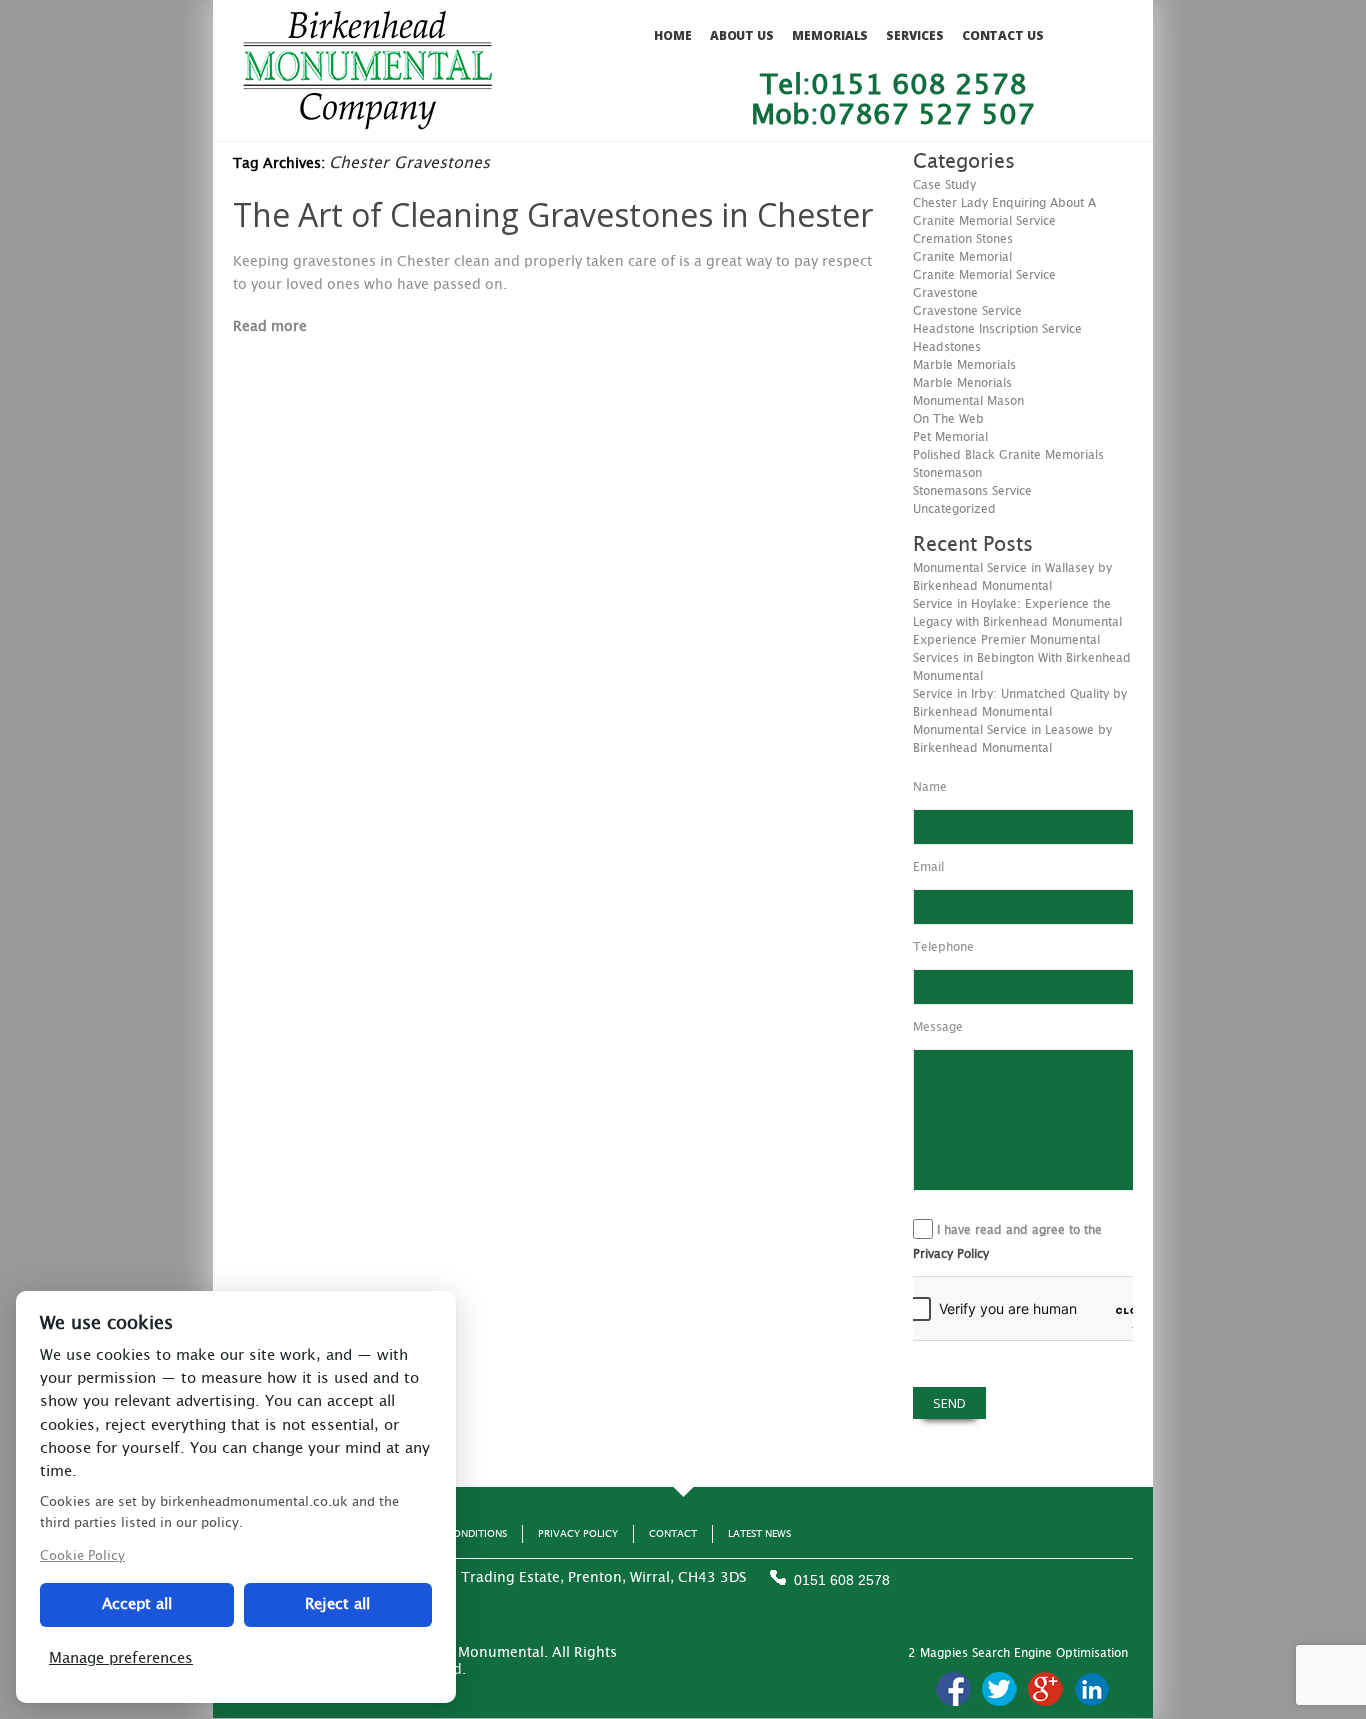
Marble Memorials (964, 365)
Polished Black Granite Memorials (1008, 455)
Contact (673, 1534)
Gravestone (945, 293)
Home (673, 35)
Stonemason (947, 473)
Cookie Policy (82, 1556)
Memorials (830, 35)
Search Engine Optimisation (1050, 1653)
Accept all (137, 1604)
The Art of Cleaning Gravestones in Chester (553, 214)
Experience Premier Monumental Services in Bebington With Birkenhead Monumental (1022, 658)
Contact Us (1003, 35)
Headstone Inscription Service (997, 329)
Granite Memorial (962, 257)
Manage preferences (121, 1658)
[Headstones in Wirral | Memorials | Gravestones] (367, 121)
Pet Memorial (950, 437)
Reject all (337, 1604)
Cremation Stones (963, 239)
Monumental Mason (968, 401)
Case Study (944, 185)
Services (914, 35)
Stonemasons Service (972, 491)
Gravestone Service (967, 311)
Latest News (759, 1534)
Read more (270, 327)
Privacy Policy (951, 1254)
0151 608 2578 (842, 1580)
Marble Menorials (962, 383)
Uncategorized (954, 509)
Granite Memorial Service (984, 275)
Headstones (947, 347)
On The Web (948, 419)
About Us (742, 35)
